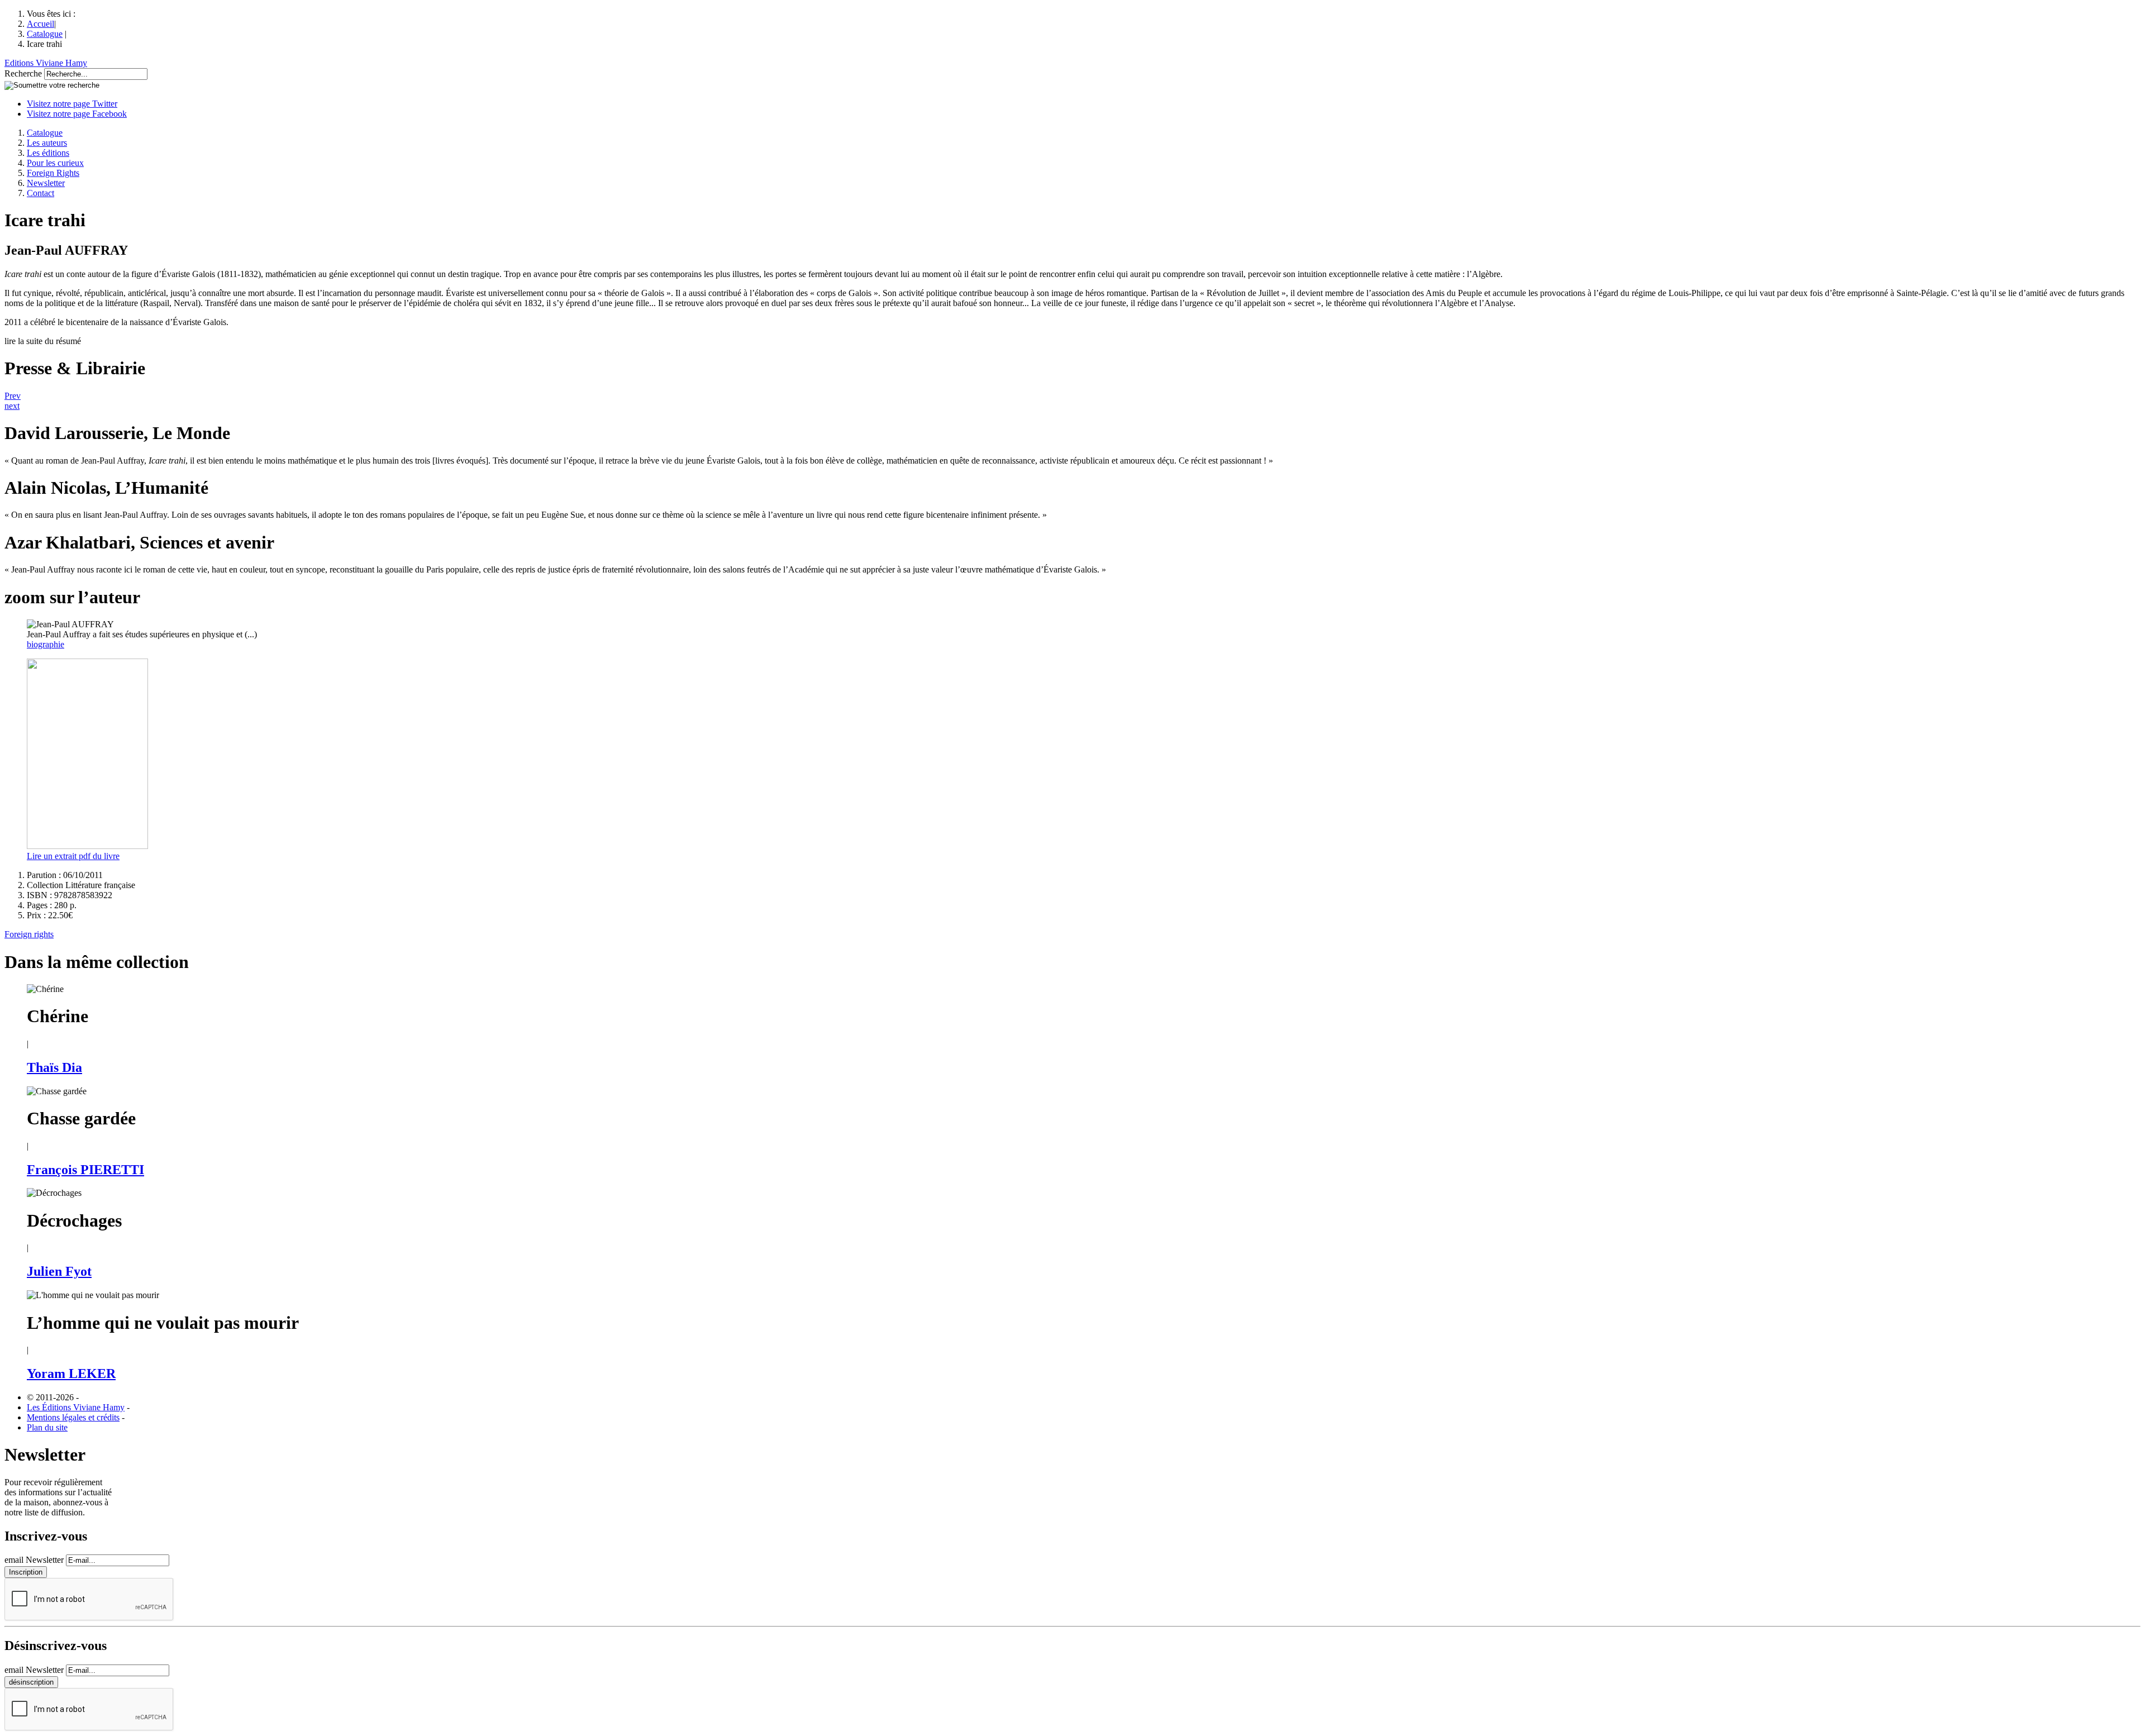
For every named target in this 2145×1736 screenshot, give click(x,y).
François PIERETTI (85, 1170)
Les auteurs (47, 143)
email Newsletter (34, 1560)
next (12, 406)
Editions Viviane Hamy (46, 63)
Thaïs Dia (54, 1067)
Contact (40, 193)
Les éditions (48, 153)
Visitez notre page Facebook (77, 114)
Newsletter (46, 183)
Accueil (40, 24)
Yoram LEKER (71, 1373)
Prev (13, 396)
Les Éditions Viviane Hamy (76, 1407)
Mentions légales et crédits (73, 1417)
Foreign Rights (53, 173)
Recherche (23, 73)
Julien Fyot (59, 1271)
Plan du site (47, 1427)
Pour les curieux (55, 163)
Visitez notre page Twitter (72, 104)
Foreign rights (29, 934)
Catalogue (45, 34)
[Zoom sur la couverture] (87, 846)
